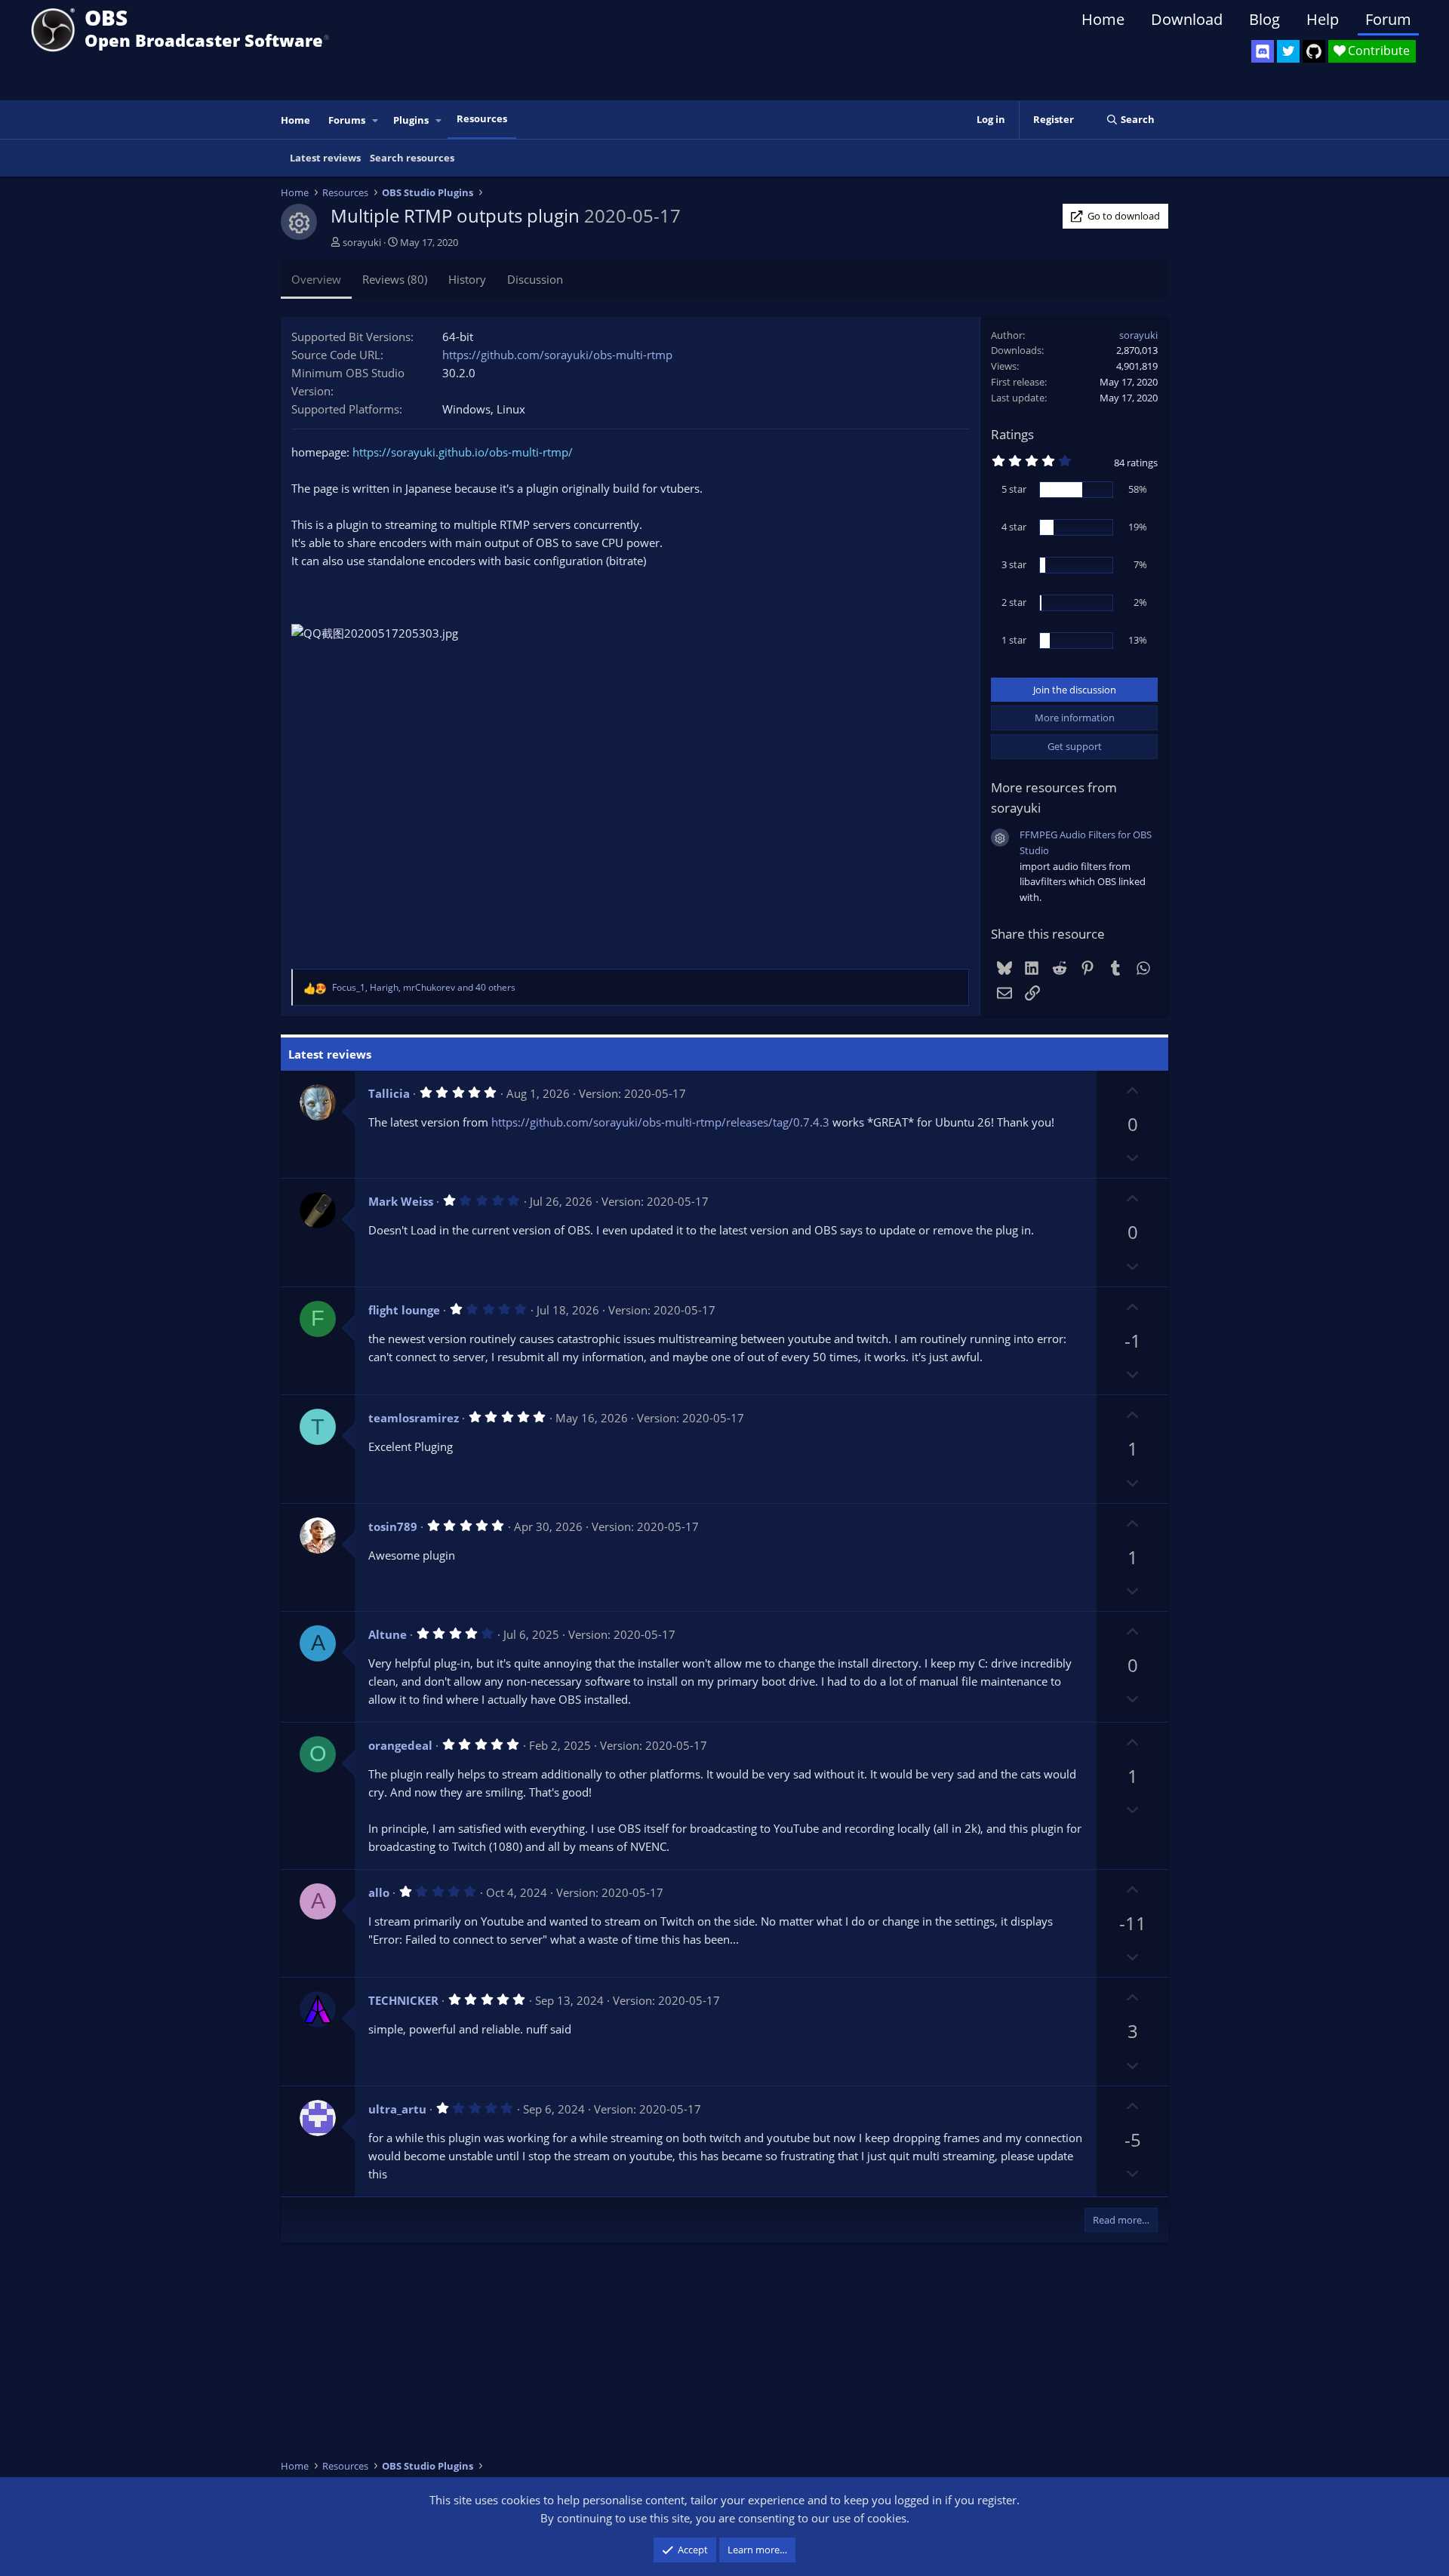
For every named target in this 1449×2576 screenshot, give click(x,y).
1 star (1014, 640)
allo (379, 1892)
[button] (376, 120)
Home (1103, 19)
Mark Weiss (401, 1201)
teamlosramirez (414, 1418)
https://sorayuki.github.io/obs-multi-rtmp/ (463, 452)
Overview (316, 279)
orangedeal (400, 1745)
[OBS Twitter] (1288, 51)
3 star (1014, 564)
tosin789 (393, 1526)
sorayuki (362, 242)
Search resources (412, 158)
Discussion (535, 279)
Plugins (411, 120)
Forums (347, 120)
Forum (1388, 19)
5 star (1014, 489)
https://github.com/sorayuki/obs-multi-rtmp (557, 355)
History (467, 279)
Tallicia (389, 1093)
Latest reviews (325, 158)
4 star (1014, 527)
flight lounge (404, 1310)
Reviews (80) (395, 279)
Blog (1264, 19)
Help (1323, 19)
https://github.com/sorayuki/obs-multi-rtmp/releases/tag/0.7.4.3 (660, 1122)
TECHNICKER (403, 2000)
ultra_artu (397, 2109)
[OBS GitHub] (1314, 51)
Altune (388, 1634)
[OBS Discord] (1263, 51)
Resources (482, 118)
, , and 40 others (424, 987)
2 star (1014, 602)
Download (1187, 19)
